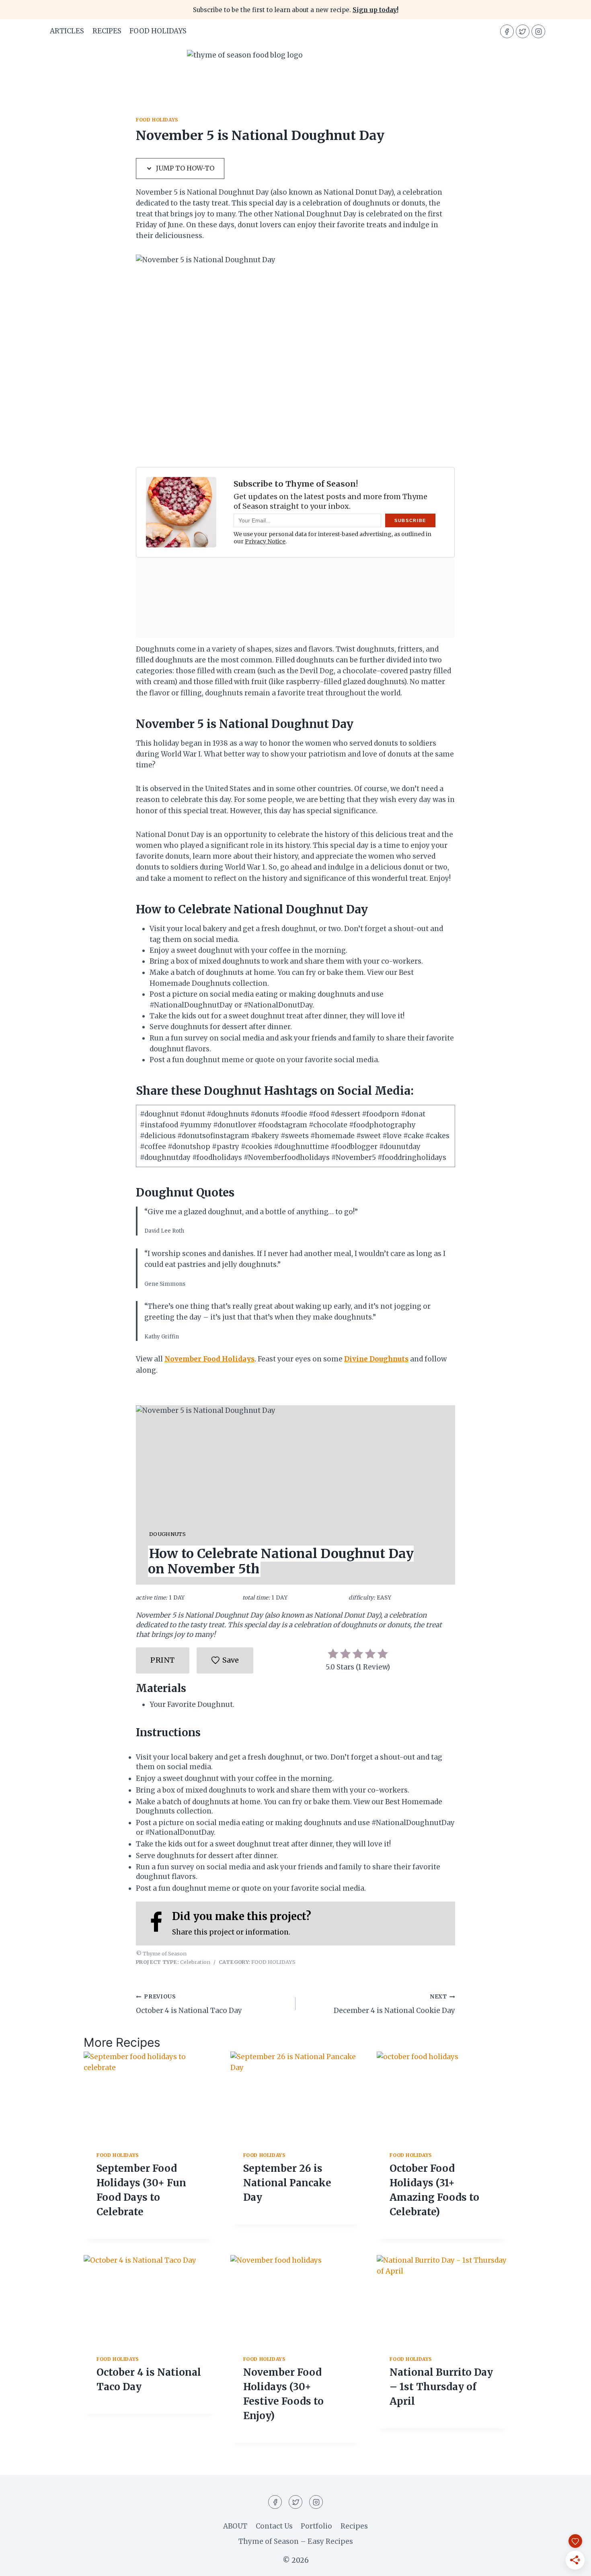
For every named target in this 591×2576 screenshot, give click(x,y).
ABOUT (235, 2526)
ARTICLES (67, 31)
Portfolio (316, 2526)
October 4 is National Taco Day (189, 2004)
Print (163, 1660)
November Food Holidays (209, 1359)
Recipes (354, 2526)
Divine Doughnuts (376, 1359)
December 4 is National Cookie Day (394, 2004)
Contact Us (274, 2526)
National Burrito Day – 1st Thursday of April (441, 2387)
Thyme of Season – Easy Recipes (296, 2541)
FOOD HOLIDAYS (158, 31)
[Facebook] (507, 31)
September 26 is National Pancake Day (287, 2183)
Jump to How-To (184, 168)
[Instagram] (538, 31)
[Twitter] (523, 31)
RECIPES (107, 31)
